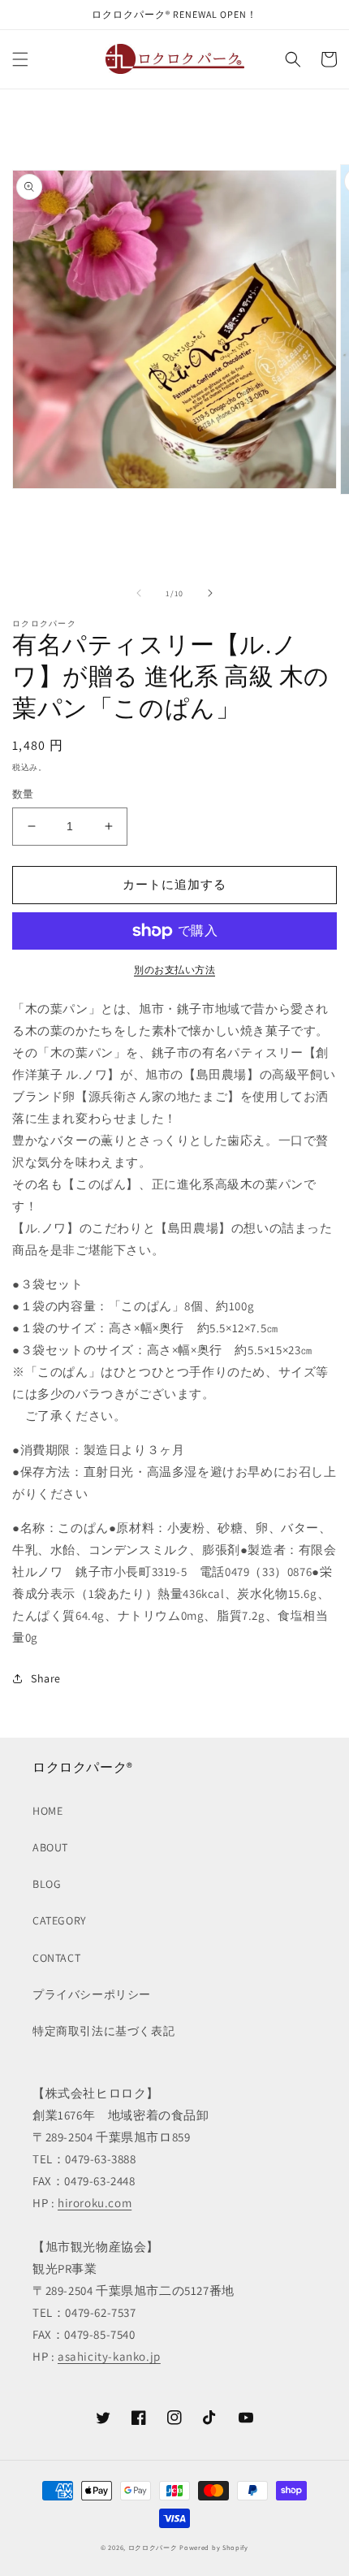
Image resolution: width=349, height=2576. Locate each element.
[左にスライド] (139, 593)
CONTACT (56, 1958)
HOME (47, 1811)
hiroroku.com (95, 2203)
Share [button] (46, 1678)
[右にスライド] (210, 593)
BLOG (47, 1884)
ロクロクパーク (153, 2547)
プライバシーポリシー (92, 1994)
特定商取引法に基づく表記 (103, 2031)
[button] (20, 59)
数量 (23, 794)
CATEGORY (60, 1920)
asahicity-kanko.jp (109, 2356)
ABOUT (50, 1847)
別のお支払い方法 (174, 970)
